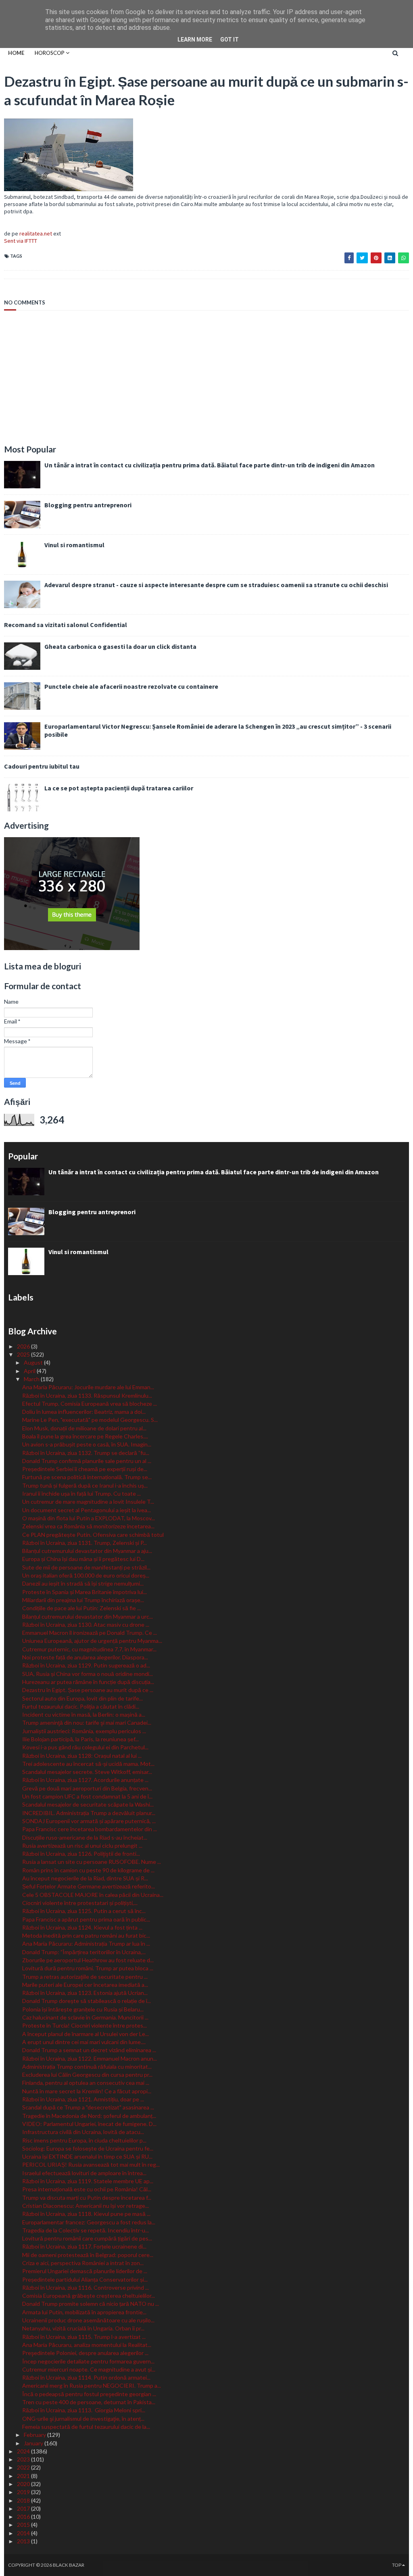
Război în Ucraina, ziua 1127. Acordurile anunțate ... (85, 1780)
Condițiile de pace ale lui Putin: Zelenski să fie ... (81, 1608)
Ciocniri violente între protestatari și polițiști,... (80, 1903)
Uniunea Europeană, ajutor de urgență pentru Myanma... (92, 1641)
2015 (24, 2525)
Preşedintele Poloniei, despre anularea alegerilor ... (85, 2353)
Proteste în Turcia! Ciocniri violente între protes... (84, 2025)
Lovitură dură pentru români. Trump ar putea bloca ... (88, 1968)
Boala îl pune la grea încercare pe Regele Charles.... (85, 1436)
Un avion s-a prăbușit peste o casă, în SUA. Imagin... (87, 1444)
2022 (24, 2467)
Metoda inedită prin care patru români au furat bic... (86, 1935)
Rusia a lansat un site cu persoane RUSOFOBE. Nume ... (92, 1862)
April (30, 1371)
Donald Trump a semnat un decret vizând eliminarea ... (89, 2050)
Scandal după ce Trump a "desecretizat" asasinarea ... (88, 2107)
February (35, 2435)
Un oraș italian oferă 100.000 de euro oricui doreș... (86, 1575)
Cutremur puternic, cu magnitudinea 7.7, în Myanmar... (89, 1649)
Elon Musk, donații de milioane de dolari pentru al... (84, 1428)
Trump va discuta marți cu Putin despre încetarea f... (87, 2198)
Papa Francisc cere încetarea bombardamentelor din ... (90, 1829)
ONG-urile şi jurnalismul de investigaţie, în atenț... (83, 2419)
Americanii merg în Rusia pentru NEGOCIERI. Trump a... (92, 2385)
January (34, 2443)
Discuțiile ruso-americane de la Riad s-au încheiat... (85, 1837)
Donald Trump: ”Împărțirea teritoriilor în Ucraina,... (84, 1952)
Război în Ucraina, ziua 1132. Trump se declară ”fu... (86, 1453)
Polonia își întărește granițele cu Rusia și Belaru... (83, 2009)
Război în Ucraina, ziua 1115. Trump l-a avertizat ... (84, 2337)
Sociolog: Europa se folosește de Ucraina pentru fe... (88, 2148)
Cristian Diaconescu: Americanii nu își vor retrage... (86, 2206)
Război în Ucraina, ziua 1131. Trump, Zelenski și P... (84, 1543)
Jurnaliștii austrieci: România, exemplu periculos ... (84, 1731)
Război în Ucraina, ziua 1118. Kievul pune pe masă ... (86, 2214)
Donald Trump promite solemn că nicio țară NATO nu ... (91, 2304)
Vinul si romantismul (74, 545)
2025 (24, 1354)
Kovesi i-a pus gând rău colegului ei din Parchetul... (85, 1747)
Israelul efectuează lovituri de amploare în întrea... (84, 2173)
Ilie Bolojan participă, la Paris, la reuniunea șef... (80, 1739)
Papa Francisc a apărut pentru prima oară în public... (86, 1919)
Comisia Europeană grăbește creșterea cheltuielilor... (89, 2296)
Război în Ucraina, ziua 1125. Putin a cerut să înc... (84, 1911)
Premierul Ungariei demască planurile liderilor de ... (85, 2271)
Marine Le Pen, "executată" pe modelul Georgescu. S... (90, 1420)
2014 (24, 2533)
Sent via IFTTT (21, 241)
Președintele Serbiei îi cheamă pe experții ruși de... (85, 1469)
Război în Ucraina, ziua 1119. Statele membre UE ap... (88, 2181)
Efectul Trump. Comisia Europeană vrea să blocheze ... (90, 1404)
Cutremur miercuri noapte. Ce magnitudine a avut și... (89, 2369)
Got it (229, 40)
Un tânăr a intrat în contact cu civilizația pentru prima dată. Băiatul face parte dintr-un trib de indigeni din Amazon (210, 465)
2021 (24, 2476)
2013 (24, 2541)
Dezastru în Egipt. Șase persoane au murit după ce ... (88, 1690)
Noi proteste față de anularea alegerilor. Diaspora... (85, 1657)
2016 (24, 2517)
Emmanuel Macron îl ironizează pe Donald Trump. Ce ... (90, 1633)
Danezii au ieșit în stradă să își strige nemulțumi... (83, 1583)
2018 (24, 2500)
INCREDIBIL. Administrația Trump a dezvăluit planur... (89, 1813)
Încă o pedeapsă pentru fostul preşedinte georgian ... (89, 2394)
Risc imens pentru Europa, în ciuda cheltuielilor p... (84, 2140)
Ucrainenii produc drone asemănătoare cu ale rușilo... (88, 2320)
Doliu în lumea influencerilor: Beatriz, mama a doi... (84, 1412)
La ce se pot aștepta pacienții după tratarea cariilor (119, 788)
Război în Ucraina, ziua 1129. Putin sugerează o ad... (86, 1665)
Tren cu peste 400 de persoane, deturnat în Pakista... (89, 2402)
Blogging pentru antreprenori (88, 505)
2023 (24, 2459)
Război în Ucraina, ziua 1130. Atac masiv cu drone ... (86, 1625)
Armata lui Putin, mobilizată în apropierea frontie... (84, 2312)
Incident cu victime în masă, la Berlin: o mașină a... (84, 1714)
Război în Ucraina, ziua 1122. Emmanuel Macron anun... (90, 2058)
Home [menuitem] (16, 53)
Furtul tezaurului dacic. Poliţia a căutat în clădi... (81, 1706)
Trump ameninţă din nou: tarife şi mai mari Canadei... (87, 1723)
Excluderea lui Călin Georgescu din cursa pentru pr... (87, 2075)
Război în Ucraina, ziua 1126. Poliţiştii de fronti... (81, 1854)
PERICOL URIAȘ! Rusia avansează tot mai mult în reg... (91, 2164)
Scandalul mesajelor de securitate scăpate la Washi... (88, 1804)
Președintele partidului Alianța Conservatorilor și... (85, 2279)
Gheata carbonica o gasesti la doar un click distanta (120, 646)
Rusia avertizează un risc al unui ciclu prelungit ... (82, 1846)
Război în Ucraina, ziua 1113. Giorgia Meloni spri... (84, 2410)
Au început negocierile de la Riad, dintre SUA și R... (85, 1878)
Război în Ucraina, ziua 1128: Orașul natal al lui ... (82, 1756)
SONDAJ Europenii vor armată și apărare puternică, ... (89, 1821)
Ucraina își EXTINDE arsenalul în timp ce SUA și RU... (87, 2156)
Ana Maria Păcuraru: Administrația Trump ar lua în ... (86, 1943)
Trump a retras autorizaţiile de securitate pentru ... (85, 1977)
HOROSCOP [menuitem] (50, 53)
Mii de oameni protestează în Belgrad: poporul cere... (88, 2255)
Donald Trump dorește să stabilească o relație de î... (87, 2001)
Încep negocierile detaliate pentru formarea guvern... (88, 2361)
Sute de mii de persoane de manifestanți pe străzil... (86, 1567)
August (34, 1362)
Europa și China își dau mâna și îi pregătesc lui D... (83, 1559)
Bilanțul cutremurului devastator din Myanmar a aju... (87, 1551)
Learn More (195, 40)
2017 (24, 2508)
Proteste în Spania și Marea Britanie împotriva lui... (84, 1592)
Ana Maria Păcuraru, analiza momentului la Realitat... (87, 2345)
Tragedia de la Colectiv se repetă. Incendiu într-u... (86, 2230)
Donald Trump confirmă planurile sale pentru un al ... (87, 1461)
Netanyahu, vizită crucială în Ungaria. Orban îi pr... (83, 2328)
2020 (24, 2484)
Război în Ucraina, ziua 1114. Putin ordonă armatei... (86, 2377)
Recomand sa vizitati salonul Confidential (66, 625)
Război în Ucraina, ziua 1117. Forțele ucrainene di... (84, 2246)
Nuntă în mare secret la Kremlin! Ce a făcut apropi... (87, 2091)
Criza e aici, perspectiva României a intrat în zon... (83, 2263)
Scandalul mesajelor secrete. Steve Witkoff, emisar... (87, 1772)
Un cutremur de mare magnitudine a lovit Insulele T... (88, 1502)
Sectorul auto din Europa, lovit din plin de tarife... (82, 1698)
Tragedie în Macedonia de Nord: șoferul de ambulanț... (89, 2116)
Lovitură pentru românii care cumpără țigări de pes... (87, 2238)
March (32, 1379)
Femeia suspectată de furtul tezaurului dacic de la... (86, 2427)
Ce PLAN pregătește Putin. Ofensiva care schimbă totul (93, 1535)
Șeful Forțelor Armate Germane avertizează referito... (89, 1886)
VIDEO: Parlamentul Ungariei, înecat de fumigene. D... (89, 2124)
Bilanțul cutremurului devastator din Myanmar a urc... (88, 1616)
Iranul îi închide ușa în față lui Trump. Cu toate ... (81, 1493)
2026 (24, 1346)
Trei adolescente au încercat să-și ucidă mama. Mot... (88, 1764)
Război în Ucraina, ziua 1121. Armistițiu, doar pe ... (83, 2099)
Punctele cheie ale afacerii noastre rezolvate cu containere (131, 686)
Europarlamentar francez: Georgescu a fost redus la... (89, 2222)
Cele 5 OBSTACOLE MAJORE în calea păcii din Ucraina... (93, 1895)
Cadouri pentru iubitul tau (42, 766)
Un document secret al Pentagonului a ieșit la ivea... (87, 1510)
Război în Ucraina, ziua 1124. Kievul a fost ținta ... (82, 1927)
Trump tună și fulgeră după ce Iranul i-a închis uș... (85, 1485)
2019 (24, 2492)
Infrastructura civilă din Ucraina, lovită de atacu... (83, 2132)
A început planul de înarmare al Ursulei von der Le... (86, 2034)
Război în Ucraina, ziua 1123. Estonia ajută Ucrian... (85, 1993)
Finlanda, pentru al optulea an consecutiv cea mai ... (86, 2083)
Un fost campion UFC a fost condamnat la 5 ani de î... (87, 1796)
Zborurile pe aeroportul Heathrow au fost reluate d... (88, 1960)
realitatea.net (36, 233)
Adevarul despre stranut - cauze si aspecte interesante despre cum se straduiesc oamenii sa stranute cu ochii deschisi (216, 585)
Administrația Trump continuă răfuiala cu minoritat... (87, 2066)
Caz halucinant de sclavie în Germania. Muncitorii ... (85, 2017)
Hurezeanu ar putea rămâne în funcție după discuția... (88, 1682)
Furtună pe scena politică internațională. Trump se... (87, 1477)
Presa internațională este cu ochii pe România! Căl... (87, 2189)
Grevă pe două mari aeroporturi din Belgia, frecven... (87, 1788)
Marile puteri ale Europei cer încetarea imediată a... (85, 1985)
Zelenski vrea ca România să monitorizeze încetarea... (88, 1526)
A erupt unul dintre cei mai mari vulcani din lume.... (84, 2042)
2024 (24, 2451)
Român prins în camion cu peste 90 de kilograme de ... (88, 1870)
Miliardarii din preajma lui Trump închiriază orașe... (83, 1600)
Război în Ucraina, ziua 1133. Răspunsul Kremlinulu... (87, 1395)
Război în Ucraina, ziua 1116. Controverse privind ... (86, 2287)
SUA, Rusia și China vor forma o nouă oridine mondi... (88, 1674)
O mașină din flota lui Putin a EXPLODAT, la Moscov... (89, 1518)
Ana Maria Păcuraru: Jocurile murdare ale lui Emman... (88, 1387)
